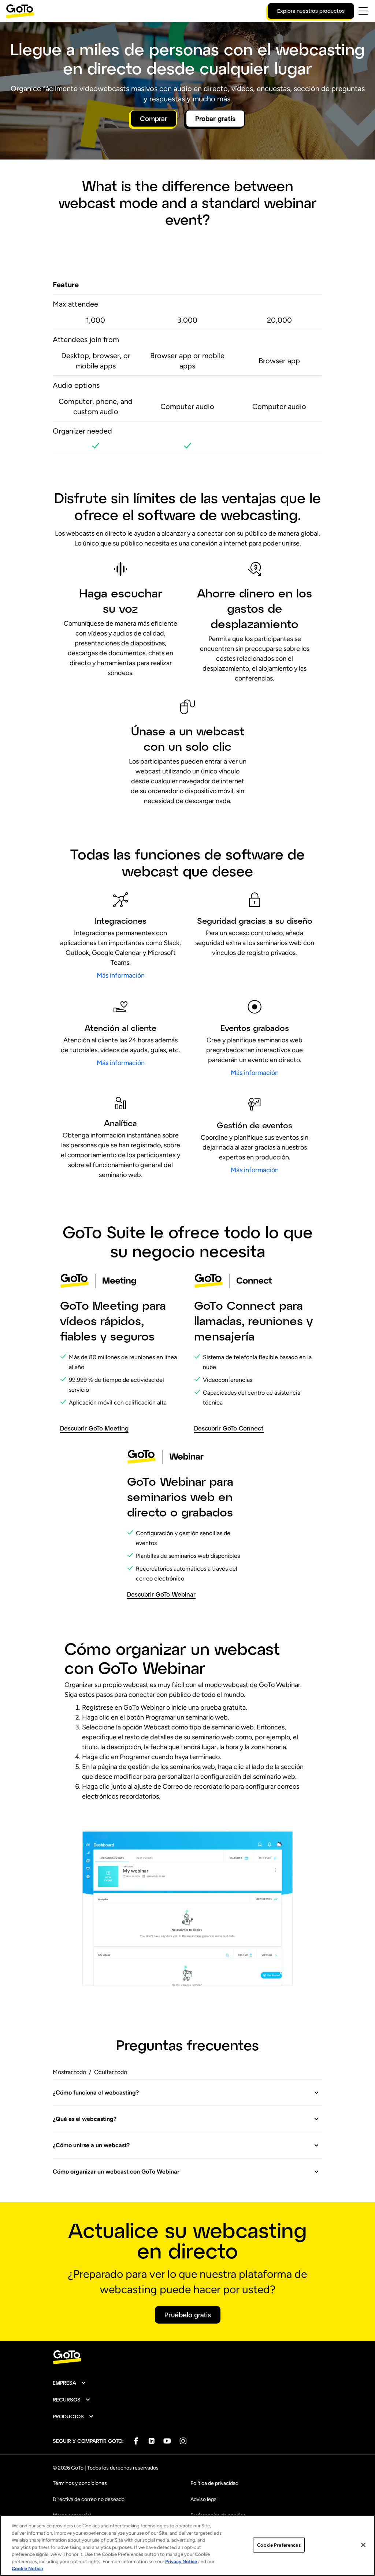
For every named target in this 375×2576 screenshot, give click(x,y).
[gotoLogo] (20, 11)
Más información (121, 975)
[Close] (363, 2545)
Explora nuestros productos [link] (311, 11)
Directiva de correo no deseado (89, 2499)
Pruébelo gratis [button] (188, 2315)
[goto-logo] (187, 2357)
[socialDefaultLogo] (136, 2441)
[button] (186, 2093)
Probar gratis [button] (215, 119)
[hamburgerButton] (363, 11)
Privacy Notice (181, 2562)
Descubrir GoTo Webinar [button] (161, 1594)
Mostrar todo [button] (69, 2072)
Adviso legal (204, 2499)
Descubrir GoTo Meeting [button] (94, 1428)
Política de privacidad (214, 2483)
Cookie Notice (27, 2568)
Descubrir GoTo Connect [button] (229, 1428)
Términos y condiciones (80, 2483)
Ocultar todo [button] (111, 2072)
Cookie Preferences (279, 2545)
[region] (187, 2545)
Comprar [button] (154, 119)
